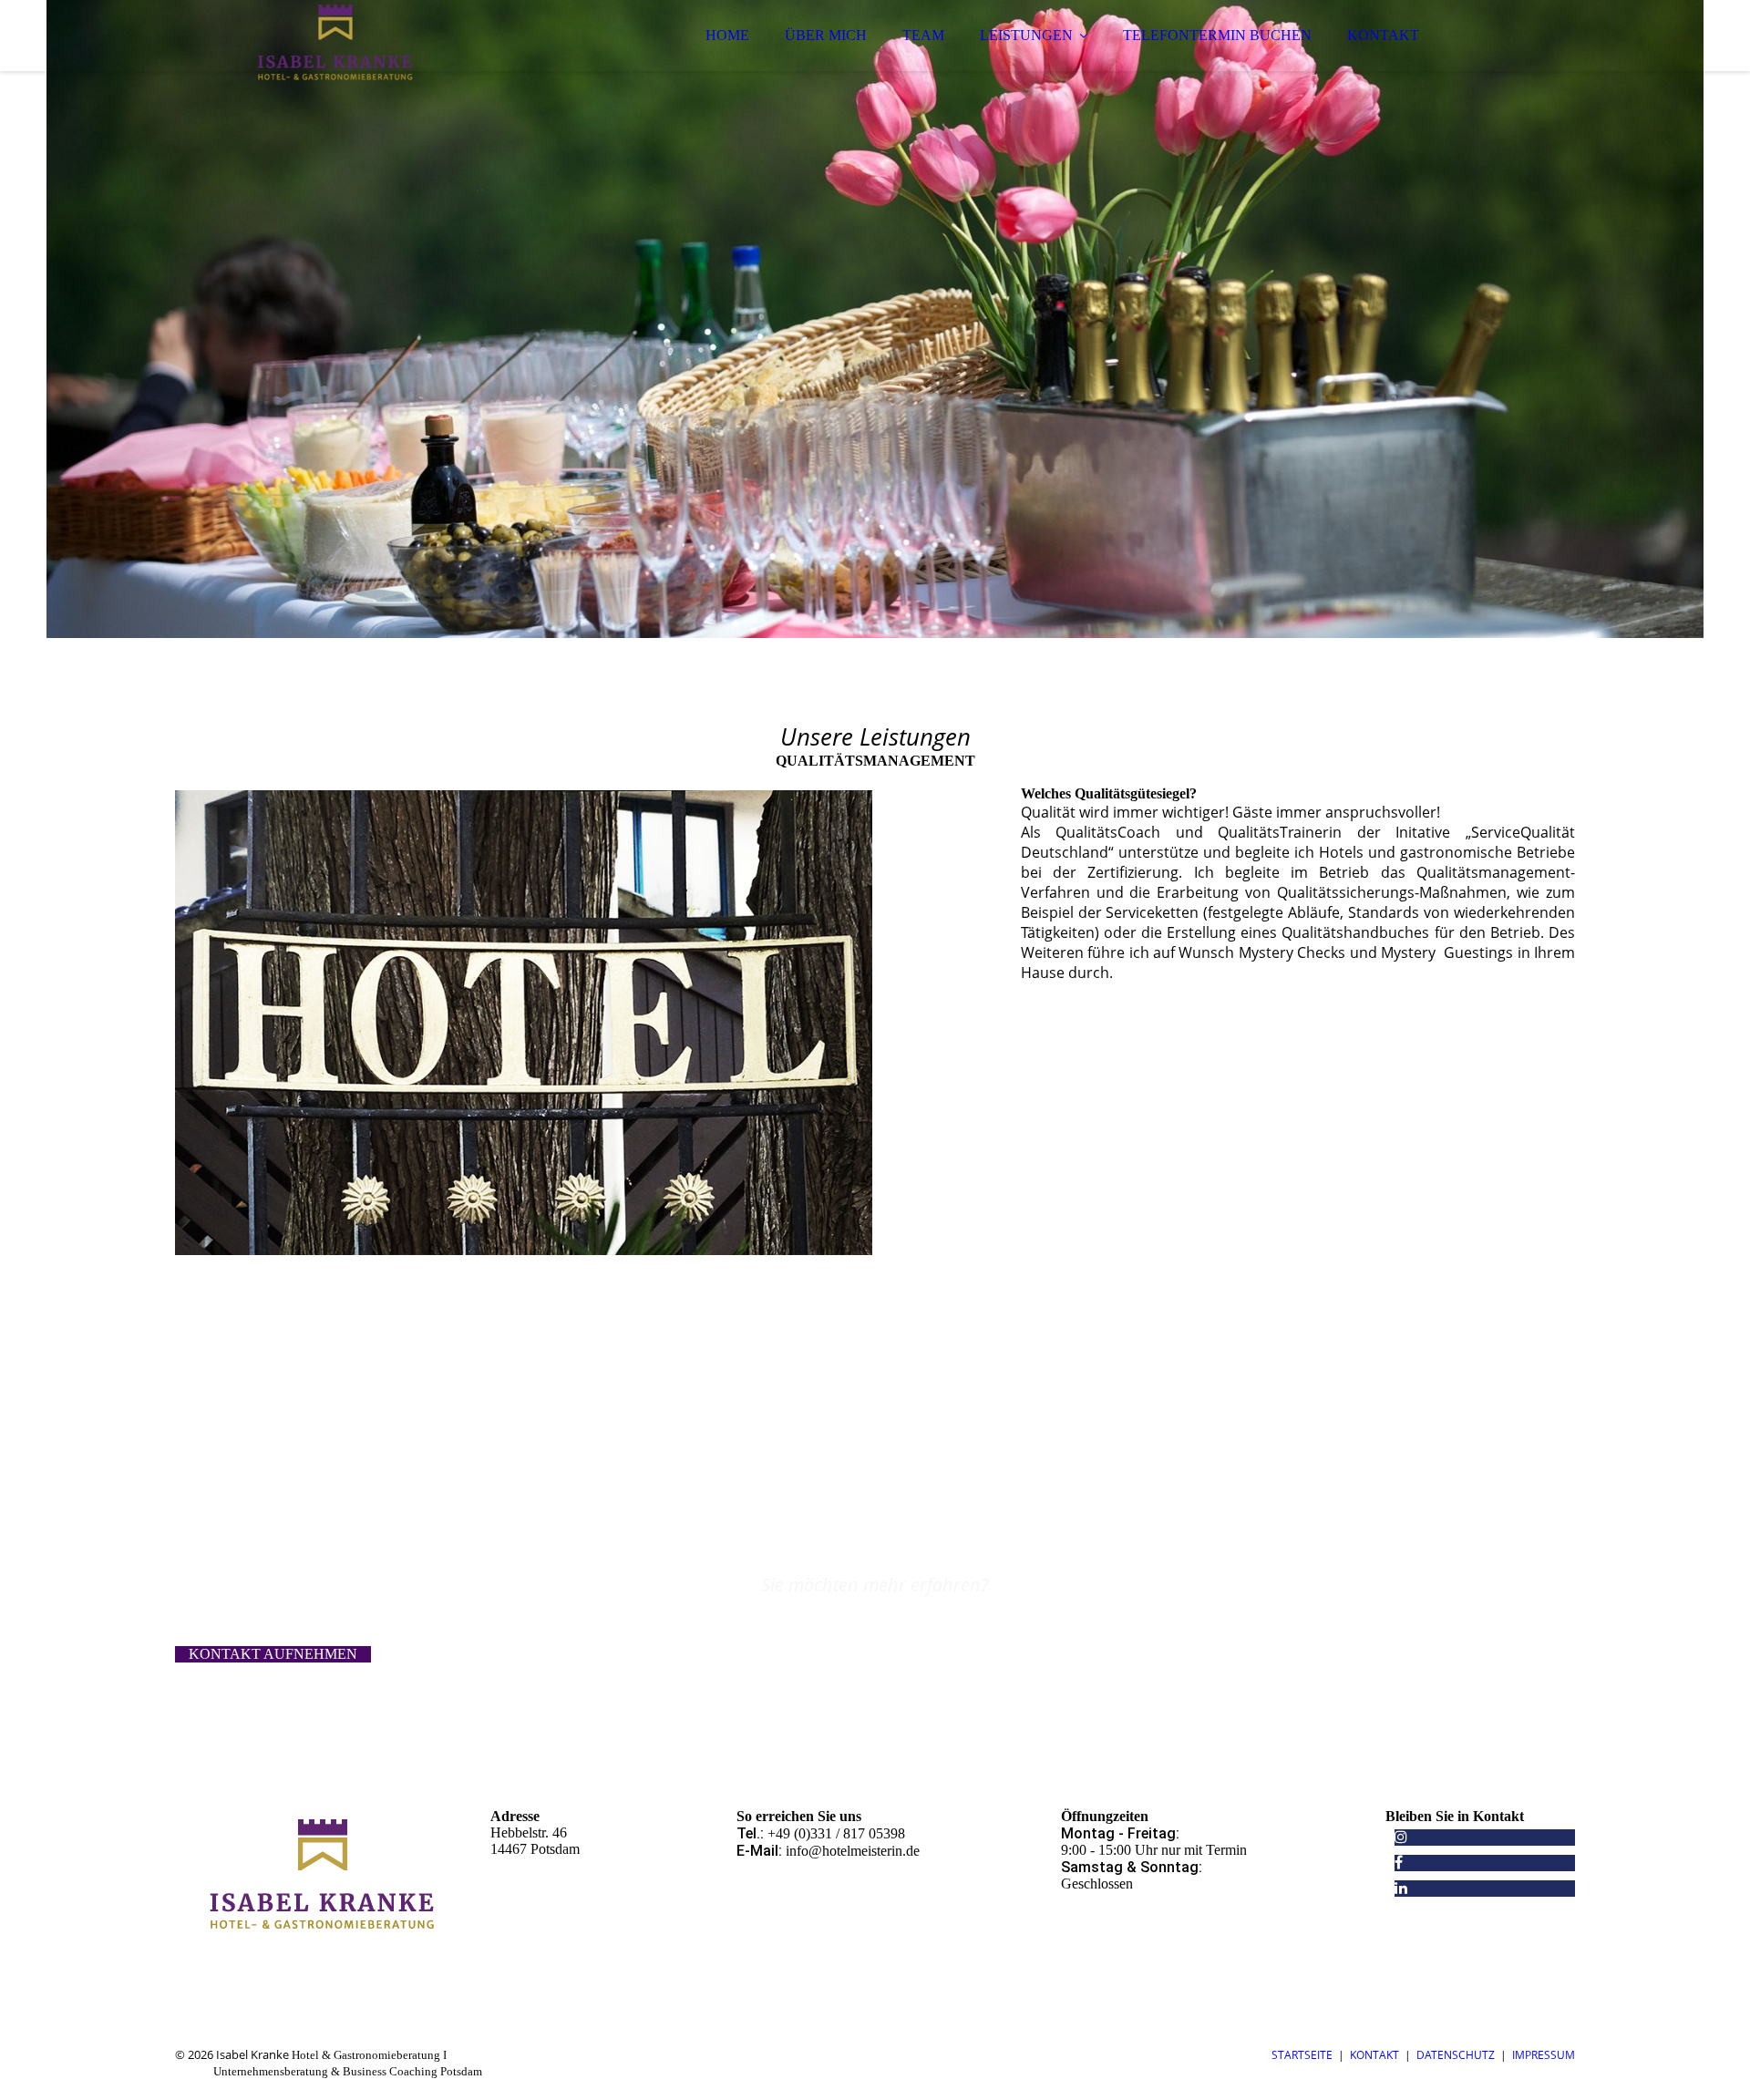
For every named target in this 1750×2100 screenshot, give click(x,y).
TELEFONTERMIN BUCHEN (1217, 35)
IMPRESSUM (1544, 2055)
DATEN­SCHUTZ (1456, 2055)
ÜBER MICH (826, 35)
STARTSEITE (1302, 2055)
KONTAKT (1383, 35)
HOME (727, 35)
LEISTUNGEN (1026, 35)
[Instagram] (1401, 1837)
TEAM (923, 35)
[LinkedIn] (1401, 1888)
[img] (335, 64)
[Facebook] (1399, 1863)
